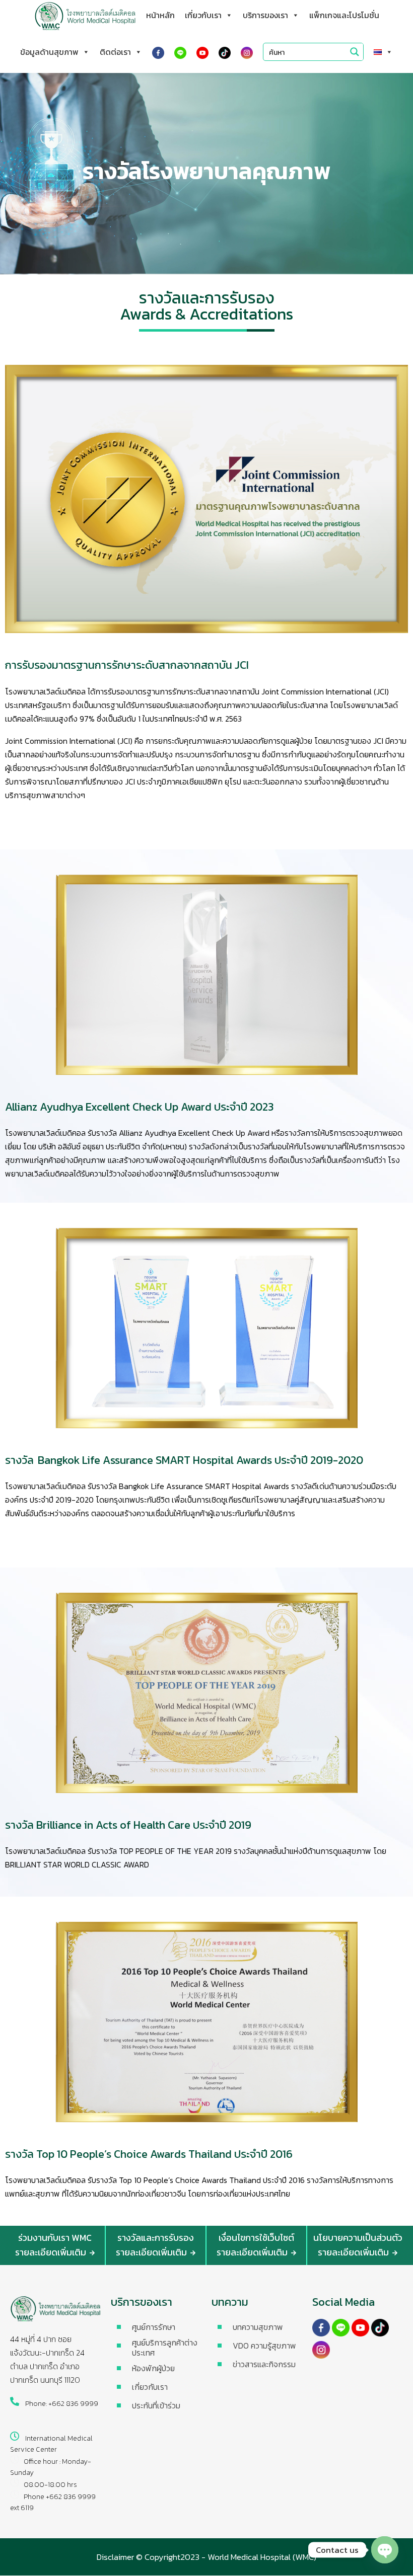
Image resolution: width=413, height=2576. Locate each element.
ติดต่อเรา (115, 52)
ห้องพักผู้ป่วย (153, 2368)
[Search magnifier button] (355, 52)
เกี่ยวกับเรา (203, 15)
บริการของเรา (265, 15)
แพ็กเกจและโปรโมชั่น (344, 15)
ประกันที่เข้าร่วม (156, 2405)
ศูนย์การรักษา (154, 2327)
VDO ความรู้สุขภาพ (264, 2346)
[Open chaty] (385, 2550)
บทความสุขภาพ (258, 2327)
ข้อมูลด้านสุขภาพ (49, 52)
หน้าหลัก (160, 15)
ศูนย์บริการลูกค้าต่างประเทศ (165, 2348)
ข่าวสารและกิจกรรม (264, 2364)
